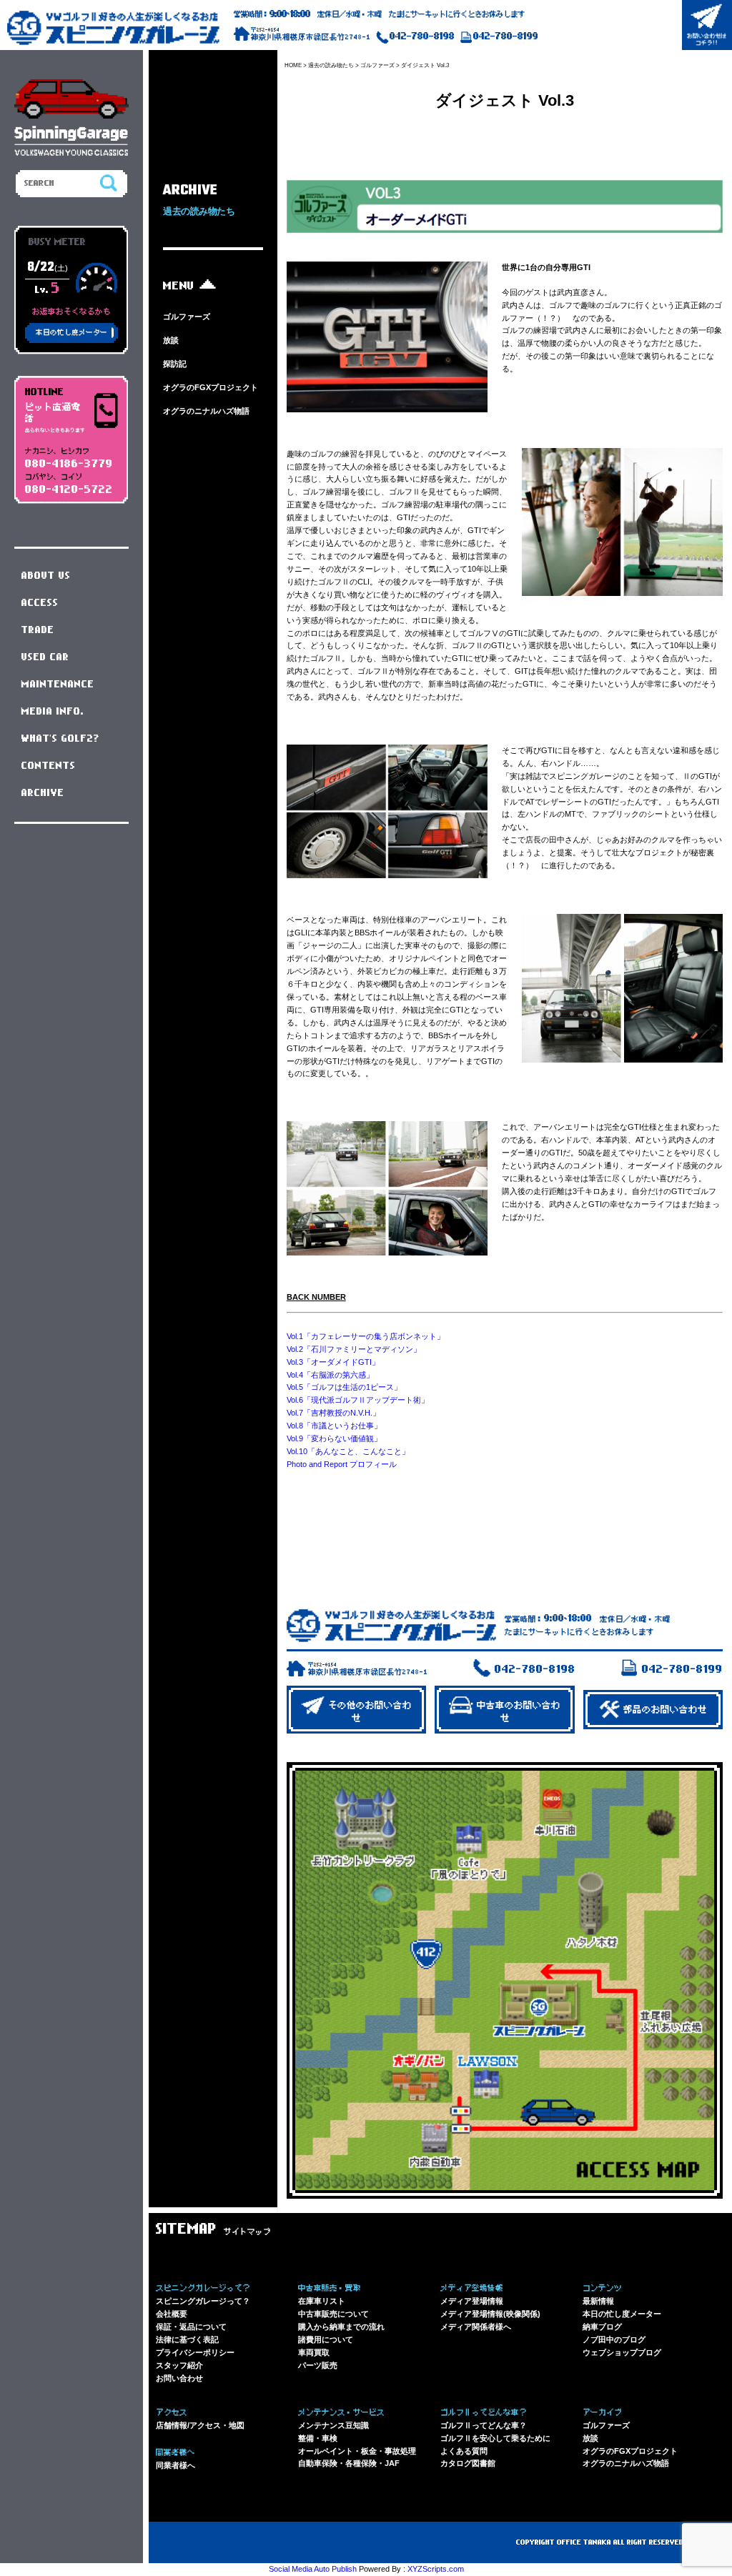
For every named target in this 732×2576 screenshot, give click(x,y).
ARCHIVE (43, 793)
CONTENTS (49, 766)
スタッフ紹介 (179, 2365)
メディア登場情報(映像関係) (490, 2314)
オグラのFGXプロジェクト (211, 387)
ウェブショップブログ (622, 2352)
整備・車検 (318, 2438)
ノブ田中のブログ (614, 2339)
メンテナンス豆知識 (333, 2425)
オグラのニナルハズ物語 (206, 411)
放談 (171, 340)
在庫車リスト (322, 2301)
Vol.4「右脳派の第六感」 (330, 1375)
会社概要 (172, 2314)
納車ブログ (602, 2327)
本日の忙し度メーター (622, 2314)
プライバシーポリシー (195, 2352)
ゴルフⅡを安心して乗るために (495, 2438)
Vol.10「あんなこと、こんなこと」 (348, 1451)
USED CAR (45, 657)
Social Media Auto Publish (313, 2569)
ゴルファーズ (187, 317)
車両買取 (314, 2352)
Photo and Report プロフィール (342, 1464)
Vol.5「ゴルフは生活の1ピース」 (344, 1387)
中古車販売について (333, 2314)
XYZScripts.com (436, 2569)
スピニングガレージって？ (203, 2301)
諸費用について (326, 2339)
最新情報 (598, 2301)
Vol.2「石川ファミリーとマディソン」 (354, 1349)
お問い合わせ (179, 2378)
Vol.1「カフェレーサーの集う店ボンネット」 (366, 1336)
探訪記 (175, 364)
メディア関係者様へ (476, 2327)
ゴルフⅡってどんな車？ (484, 2425)
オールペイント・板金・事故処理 (357, 2451)
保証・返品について (191, 2327)
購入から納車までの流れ (341, 2327)
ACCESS (40, 603)
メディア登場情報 (472, 2301)
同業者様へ (175, 2465)
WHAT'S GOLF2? (61, 739)
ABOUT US (46, 576)
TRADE (38, 630)
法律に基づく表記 (187, 2339)
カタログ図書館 (468, 2463)
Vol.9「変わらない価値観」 (334, 1438)
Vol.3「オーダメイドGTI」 (333, 1362)
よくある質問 (464, 2451)
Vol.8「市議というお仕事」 (334, 1426)
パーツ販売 (318, 2365)
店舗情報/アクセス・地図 (200, 2425)
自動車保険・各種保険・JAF (349, 2463)
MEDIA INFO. (53, 712)
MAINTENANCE (58, 685)
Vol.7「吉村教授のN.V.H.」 (333, 1413)
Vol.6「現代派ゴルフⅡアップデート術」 (358, 1400)
